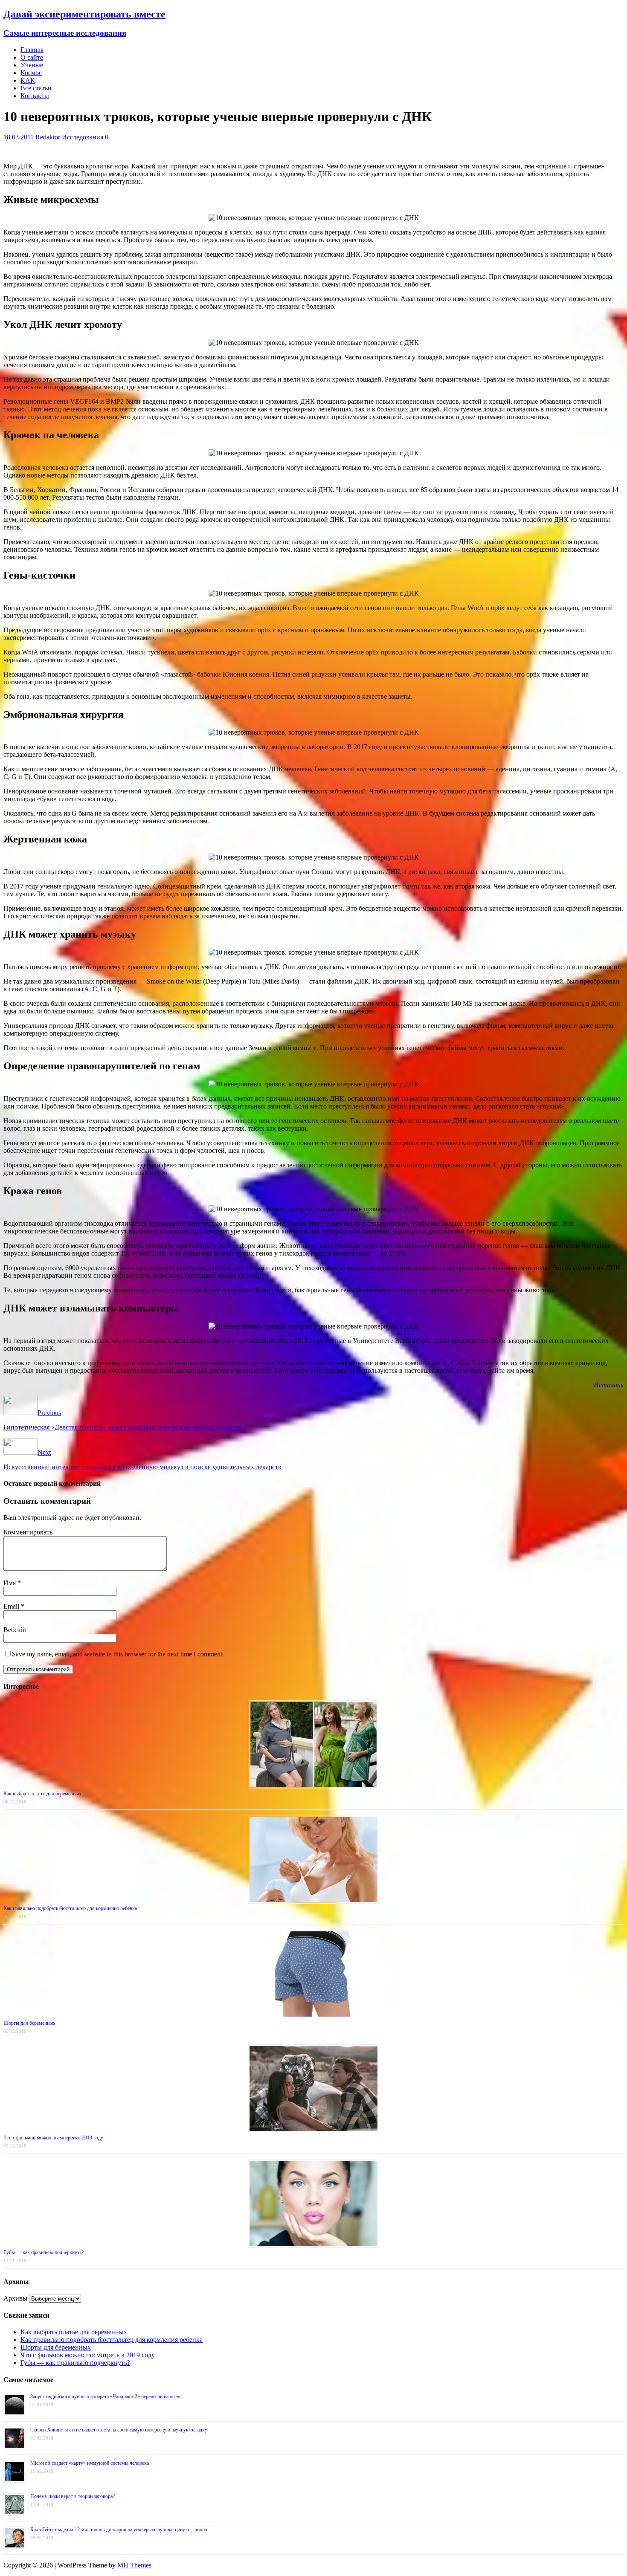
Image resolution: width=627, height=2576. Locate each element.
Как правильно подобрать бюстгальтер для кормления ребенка (70, 1908)
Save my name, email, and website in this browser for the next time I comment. (118, 1654)
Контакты (35, 96)
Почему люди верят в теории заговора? (73, 2496)
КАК (28, 80)
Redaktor (48, 137)
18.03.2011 (19, 137)
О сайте (32, 57)
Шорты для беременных (29, 2023)
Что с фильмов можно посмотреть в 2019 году (53, 2138)
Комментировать (28, 1532)
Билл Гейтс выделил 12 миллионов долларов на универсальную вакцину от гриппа (119, 2530)
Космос (31, 73)
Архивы (15, 2298)
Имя (10, 1583)
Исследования (83, 137)
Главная (32, 50)
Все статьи (36, 88)
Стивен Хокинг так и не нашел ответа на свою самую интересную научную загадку (119, 2430)
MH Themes (134, 2565)
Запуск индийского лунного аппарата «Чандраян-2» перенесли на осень (106, 2397)
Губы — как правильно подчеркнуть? (44, 2252)
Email (12, 1606)
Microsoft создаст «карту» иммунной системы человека (90, 2463)
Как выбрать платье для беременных (42, 1794)
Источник (609, 1385)
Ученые (32, 65)
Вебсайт (15, 1630)
